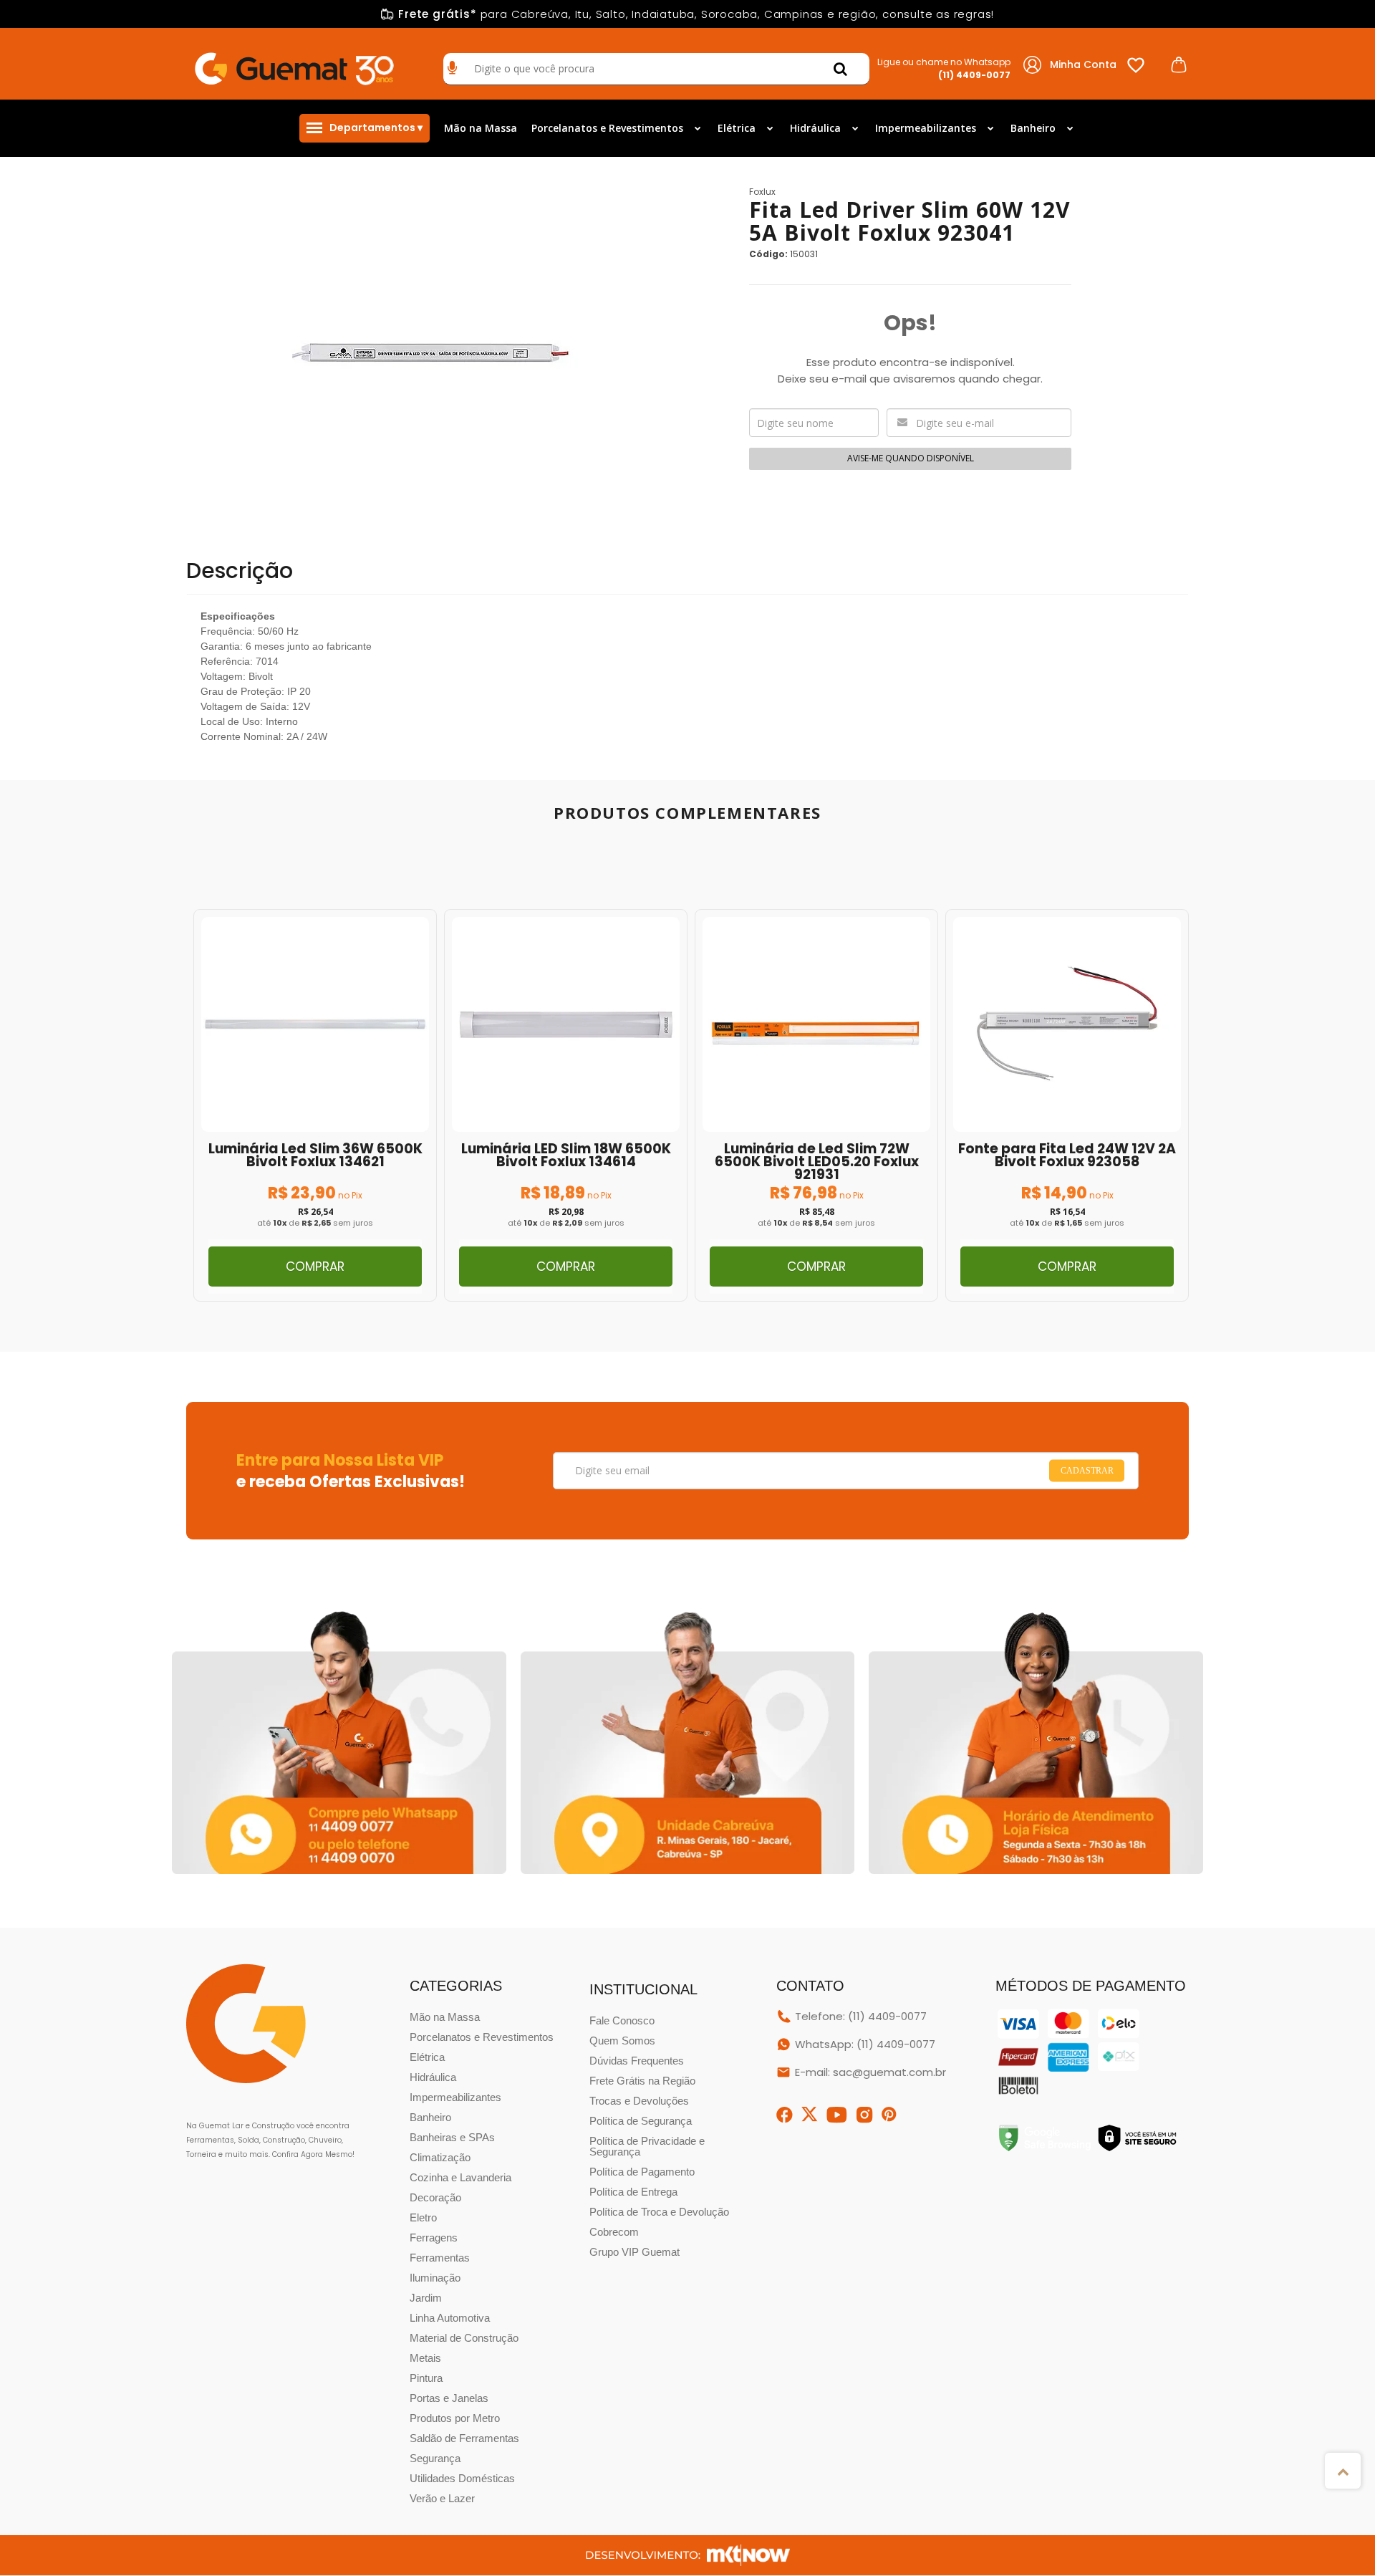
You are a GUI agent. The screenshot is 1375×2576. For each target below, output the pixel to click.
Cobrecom (614, 2232)
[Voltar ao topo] (1343, 2471)
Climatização (440, 2157)
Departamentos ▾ (376, 128)
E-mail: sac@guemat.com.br (870, 2072)
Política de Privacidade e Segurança (647, 2146)
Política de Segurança (641, 2121)
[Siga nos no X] (810, 2114)
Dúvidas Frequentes (637, 2061)
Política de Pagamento (642, 2172)
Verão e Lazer (442, 2498)
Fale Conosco (622, 2020)
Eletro (423, 2217)
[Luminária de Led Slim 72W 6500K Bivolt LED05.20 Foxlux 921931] (816, 1105)
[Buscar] (840, 69)
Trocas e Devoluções (639, 2101)
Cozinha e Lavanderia (460, 2177)
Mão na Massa (445, 2017)
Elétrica (427, 2057)
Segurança (435, 2458)
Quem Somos (622, 2041)
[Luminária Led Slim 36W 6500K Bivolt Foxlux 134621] (315, 1105)
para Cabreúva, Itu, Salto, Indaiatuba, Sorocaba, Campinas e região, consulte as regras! (696, 14)
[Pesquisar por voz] (452, 69)
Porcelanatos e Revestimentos (482, 2037)
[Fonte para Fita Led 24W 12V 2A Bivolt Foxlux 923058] (1067, 1105)
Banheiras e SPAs (452, 2137)
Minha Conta (1083, 64)
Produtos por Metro (455, 2418)
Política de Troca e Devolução (659, 2212)
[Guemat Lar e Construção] (294, 64)
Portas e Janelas (449, 2398)
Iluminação (435, 2278)
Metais (425, 2358)
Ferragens (434, 2238)
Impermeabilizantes (455, 2097)
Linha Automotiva (450, 2318)
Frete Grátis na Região (642, 2081)
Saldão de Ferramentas (464, 2438)
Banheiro (430, 2117)
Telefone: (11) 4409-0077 (861, 2016)
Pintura (426, 2378)
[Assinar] (1087, 1471)
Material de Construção (464, 2338)
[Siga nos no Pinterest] (889, 2115)
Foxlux (762, 192)
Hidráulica (433, 2077)
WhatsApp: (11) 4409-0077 (865, 2044)
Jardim (426, 2298)
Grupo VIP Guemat (635, 2252)
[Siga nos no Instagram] (865, 2115)
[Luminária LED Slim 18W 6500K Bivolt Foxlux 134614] (566, 1105)
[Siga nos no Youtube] (837, 2115)
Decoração (435, 2197)
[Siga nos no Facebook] (785, 2115)
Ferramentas (440, 2258)
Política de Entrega (633, 2192)
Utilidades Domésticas (462, 2478)
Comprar (315, 1267)
